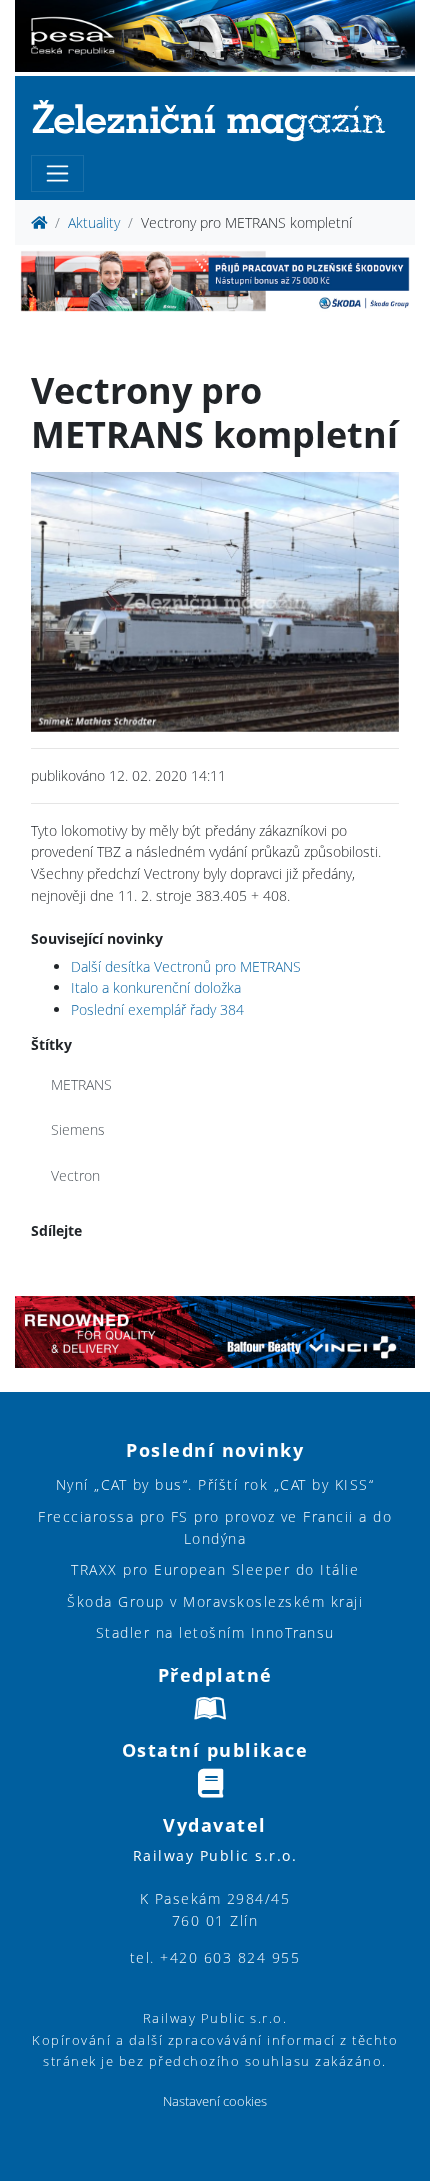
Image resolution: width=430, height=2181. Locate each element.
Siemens (78, 1129)
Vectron (75, 1175)
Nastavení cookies (215, 2101)
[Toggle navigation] (57, 173)
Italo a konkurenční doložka (156, 987)
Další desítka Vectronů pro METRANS (186, 966)
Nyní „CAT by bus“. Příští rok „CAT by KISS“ (215, 1484)
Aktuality (94, 222)
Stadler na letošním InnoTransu (215, 1632)
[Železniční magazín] (215, 119)
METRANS (81, 1084)
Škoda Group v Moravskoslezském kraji (215, 1601)
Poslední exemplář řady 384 (157, 1009)
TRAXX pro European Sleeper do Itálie (215, 1569)
